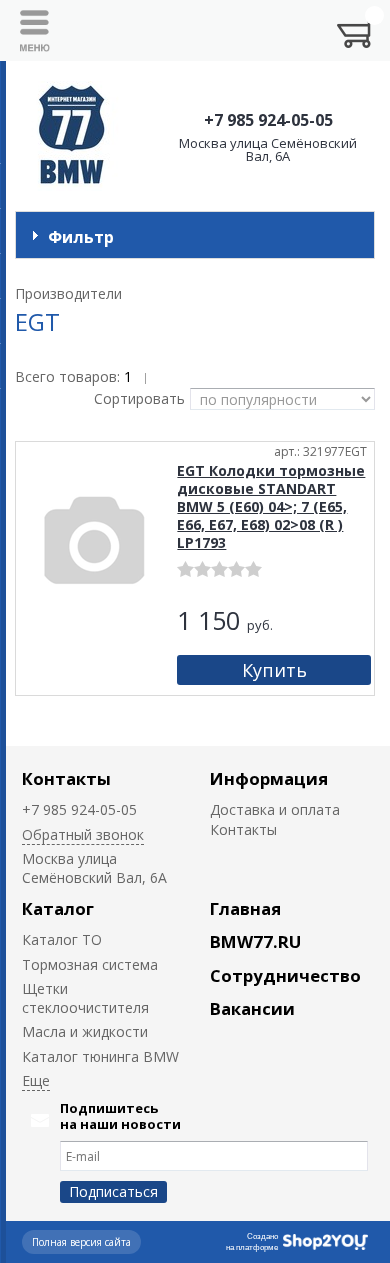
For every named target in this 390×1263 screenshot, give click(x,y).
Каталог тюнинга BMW (100, 1056)
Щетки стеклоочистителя (85, 998)
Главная (245, 908)
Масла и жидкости (85, 1031)
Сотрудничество (285, 975)
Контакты (66, 778)
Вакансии (252, 1008)
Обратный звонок (83, 834)
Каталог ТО (62, 939)
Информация (269, 778)
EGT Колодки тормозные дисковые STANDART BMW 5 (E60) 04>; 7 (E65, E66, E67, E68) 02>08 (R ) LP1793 (271, 506)
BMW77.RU (255, 941)
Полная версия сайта (81, 1242)
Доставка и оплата (275, 809)
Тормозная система (90, 964)
